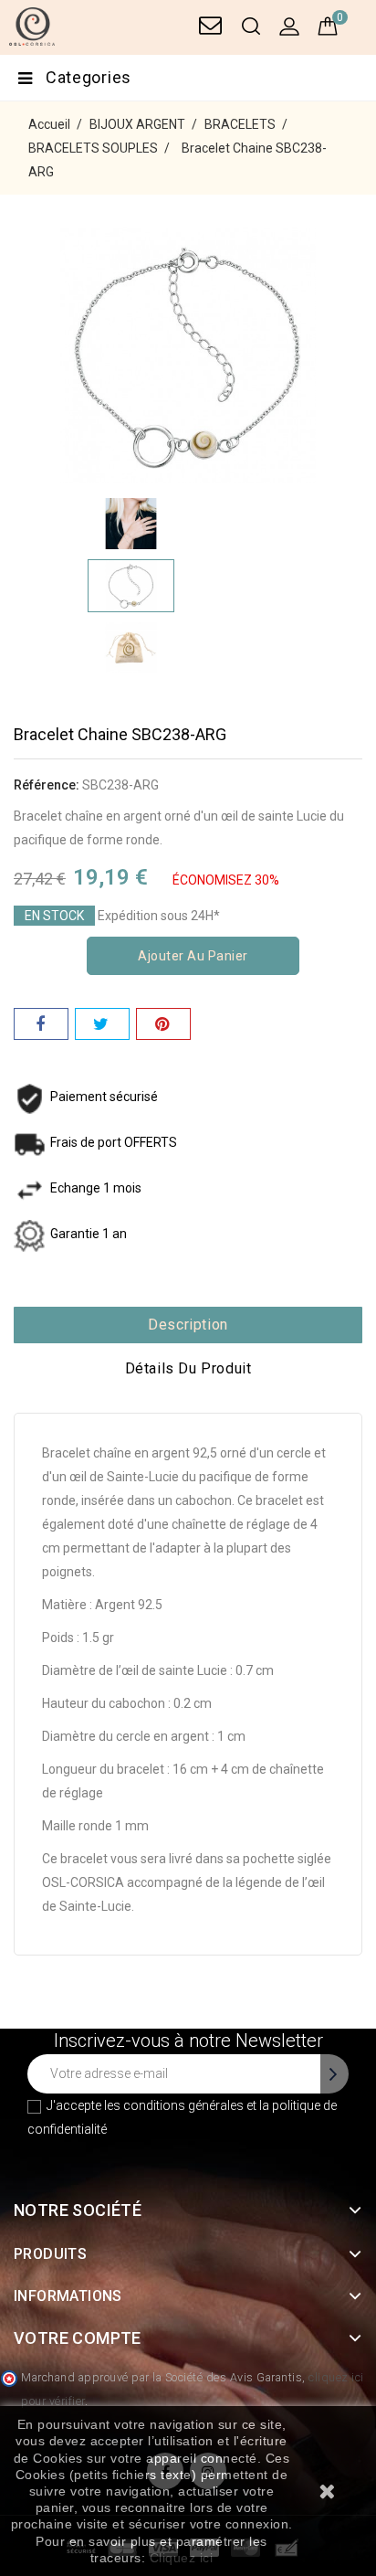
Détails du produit (188, 1368)
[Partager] (41, 1024)
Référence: (47, 785)
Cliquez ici (182, 2558)
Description (188, 1325)
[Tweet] (102, 1024)
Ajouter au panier (193, 956)
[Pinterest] (163, 1024)
